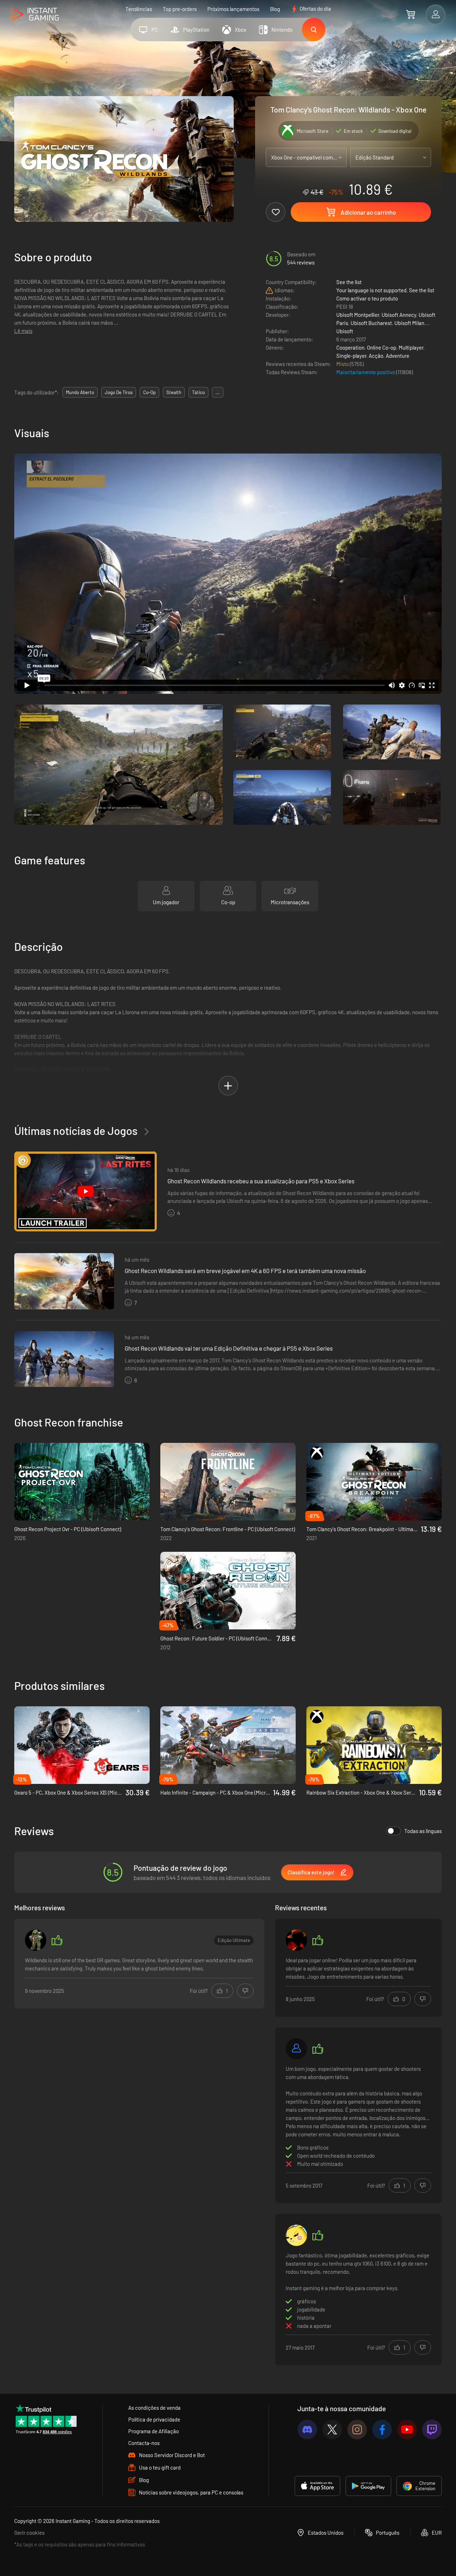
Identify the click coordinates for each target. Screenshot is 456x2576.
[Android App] (368, 2486)
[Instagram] (357, 2430)
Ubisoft (345, 331)
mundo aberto (80, 392)
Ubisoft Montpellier (358, 315)
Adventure (398, 356)
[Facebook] (382, 2430)
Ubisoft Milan (409, 323)
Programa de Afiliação (154, 2431)
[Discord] (307, 2430)
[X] (332, 2430)
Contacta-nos (144, 2443)
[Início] (35, 15)
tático (198, 392)
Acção (376, 356)
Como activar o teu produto (367, 298)
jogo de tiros (119, 392)
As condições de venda (154, 2408)
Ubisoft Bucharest (371, 323)
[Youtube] (407, 2430)
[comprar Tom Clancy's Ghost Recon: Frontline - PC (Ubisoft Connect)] (228, 1482)
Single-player (351, 356)
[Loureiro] (296, 2049)
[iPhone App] (317, 2486)
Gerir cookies (29, 2533)
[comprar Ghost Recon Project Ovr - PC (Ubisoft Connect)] (82, 1482)
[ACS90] (296, 1940)
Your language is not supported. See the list (385, 290)
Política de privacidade (154, 2419)
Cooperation (350, 347)
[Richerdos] (36, 1940)
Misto (343, 364)
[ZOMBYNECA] (296, 2235)
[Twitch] (432, 2430)
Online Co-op (382, 347)
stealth (174, 392)
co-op (149, 392)
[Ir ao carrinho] (411, 14)
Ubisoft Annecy (399, 315)
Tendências (139, 9)
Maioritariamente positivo (366, 372)
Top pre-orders (180, 9)
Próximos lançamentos (233, 9)
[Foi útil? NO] (245, 1991)
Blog (275, 9)
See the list (349, 282)
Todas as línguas (423, 1831)
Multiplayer (411, 347)
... (218, 392)
